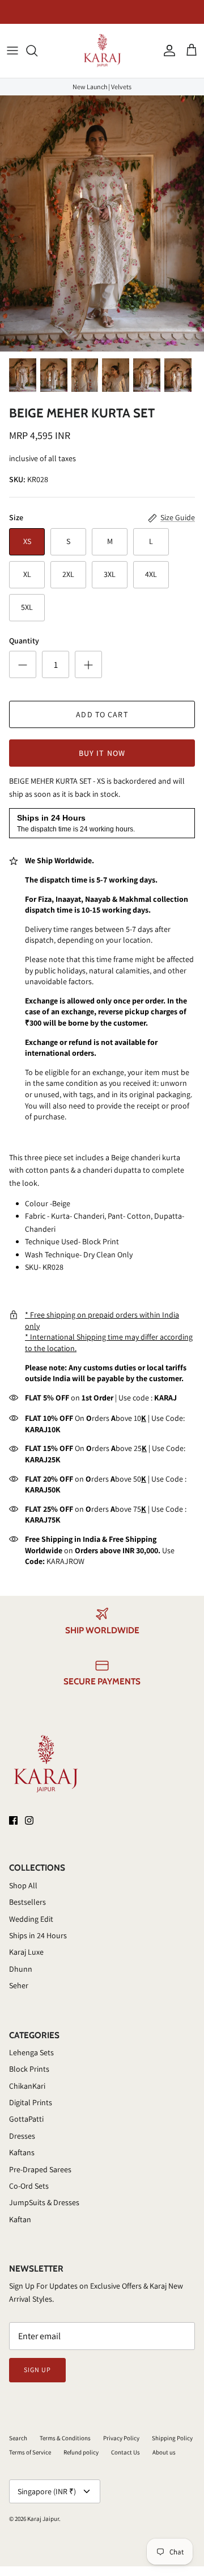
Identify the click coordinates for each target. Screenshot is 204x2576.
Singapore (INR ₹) (47, 2491)
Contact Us (126, 2452)
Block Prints (29, 2069)
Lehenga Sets (31, 2052)
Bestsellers (27, 1902)
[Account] (167, 51)
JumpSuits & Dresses (44, 2202)
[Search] (37, 51)
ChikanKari (27, 2086)
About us (164, 2452)
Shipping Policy (172, 2438)
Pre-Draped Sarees (40, 2169)
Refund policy (81, 2452)
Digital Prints (31, 2102)
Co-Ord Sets (29, 2186)
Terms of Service (30, 2452)
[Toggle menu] (12, 51)
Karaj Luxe (26, 1952)
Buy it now (102, 753)
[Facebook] (13, 1820)
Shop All (23, 1885)
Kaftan (20, 2219)
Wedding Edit (31, 1919)
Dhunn (21, 1969)
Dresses (22, 2136)
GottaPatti (26, 2119)
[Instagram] (29, 1820)
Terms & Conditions (65, 2438)
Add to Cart (102, 714)
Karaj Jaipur (43, 2519)
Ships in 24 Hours (38, 1935)
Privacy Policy (121, 2438)
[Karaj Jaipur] (102, 51)
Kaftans (22, 2152)
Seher (19, 1985)
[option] (102, 223)
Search (18, 2438)
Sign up (37, 2370)
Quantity (24, 641)
